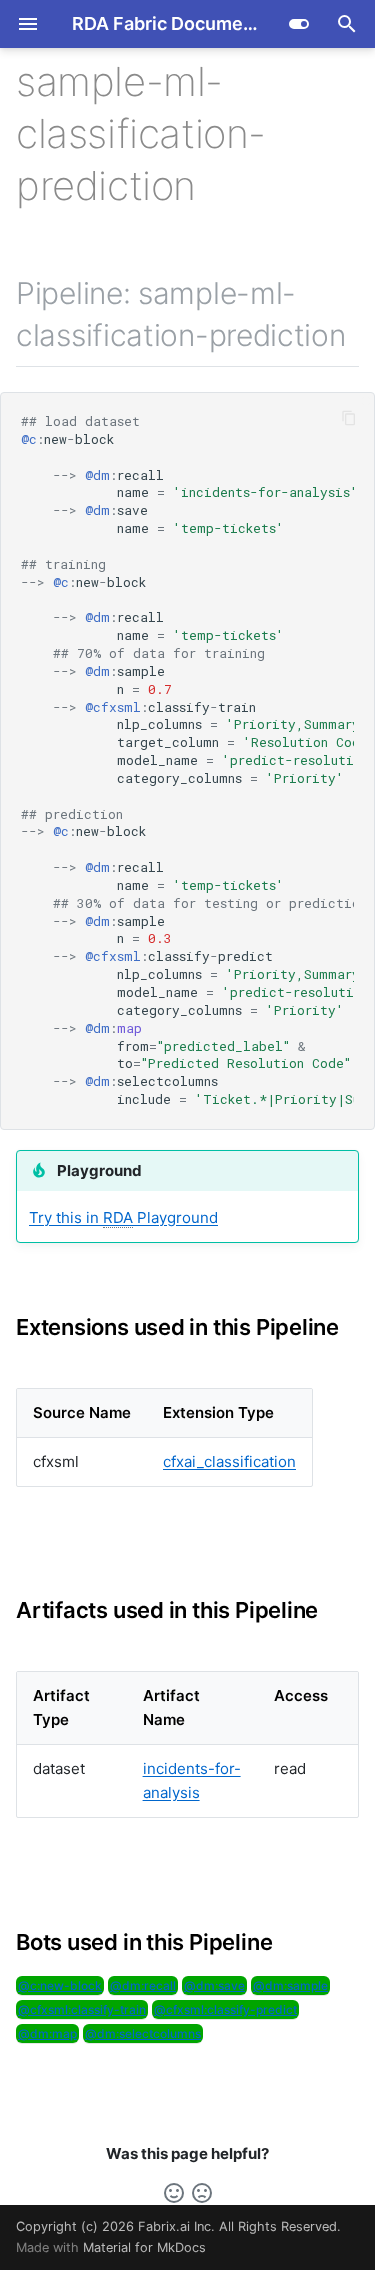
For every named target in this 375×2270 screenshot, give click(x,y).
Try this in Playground (123, 1217)
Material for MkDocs (144, 2247)
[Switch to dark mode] (299, 24)
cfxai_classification (229, 1461)
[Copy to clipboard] (349, 418)
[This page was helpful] (174, 2193)
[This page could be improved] (202, 2193)
